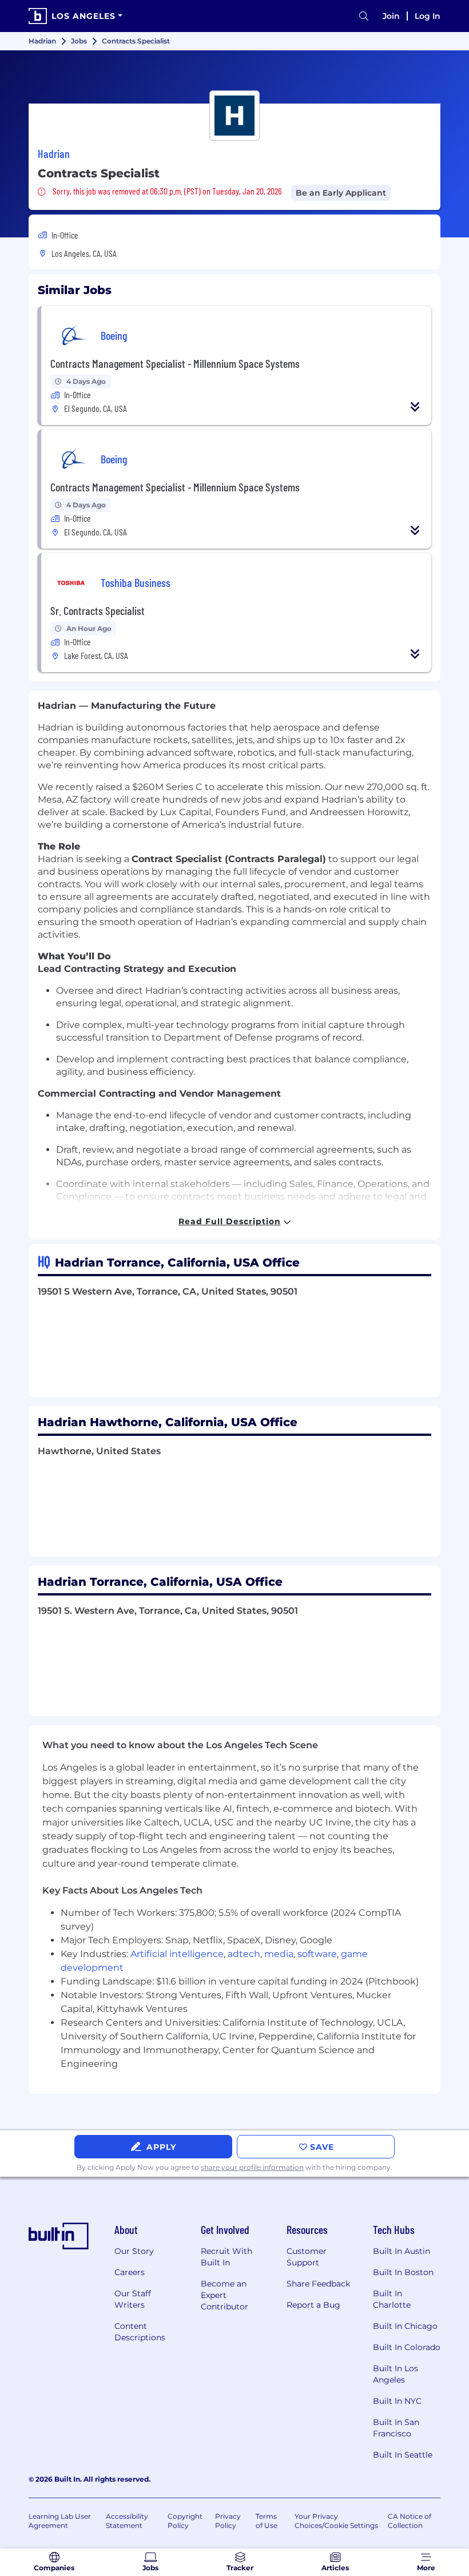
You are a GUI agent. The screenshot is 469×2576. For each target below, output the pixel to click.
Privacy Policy (228, 2521)
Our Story (134, 2251)
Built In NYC (397, 2401)
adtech (244, 1954)
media (279, 1954)
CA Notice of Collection (410, 2521)
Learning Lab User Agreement (60, 2521)
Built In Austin (402, 2251)
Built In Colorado (407, 2347)
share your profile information (252, 2167)
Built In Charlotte (392, 2299)
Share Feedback (318, 2284)
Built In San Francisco (396, 2428)
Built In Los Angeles (396, 2374)
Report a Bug (313, 2305)
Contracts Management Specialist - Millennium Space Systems (175, 363)
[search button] (364, 16)
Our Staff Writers (133, 2299)
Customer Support (307, 2257)
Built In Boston (403, 2272)
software (317, 1954)
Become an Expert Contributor (224, 2295)
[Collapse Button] (415, 407)
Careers (130, 2272)
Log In (428, 16)
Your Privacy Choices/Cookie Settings (336, 2521)
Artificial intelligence (177, 1954)
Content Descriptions (140, 2332)
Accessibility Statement (127, 2521)
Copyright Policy (185, 2521)
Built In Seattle (403, 2455)
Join (391, 16)
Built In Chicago (405, 2326)
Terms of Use (267, 2521)
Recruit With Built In (226, 2257)
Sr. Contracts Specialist (98, 610)
